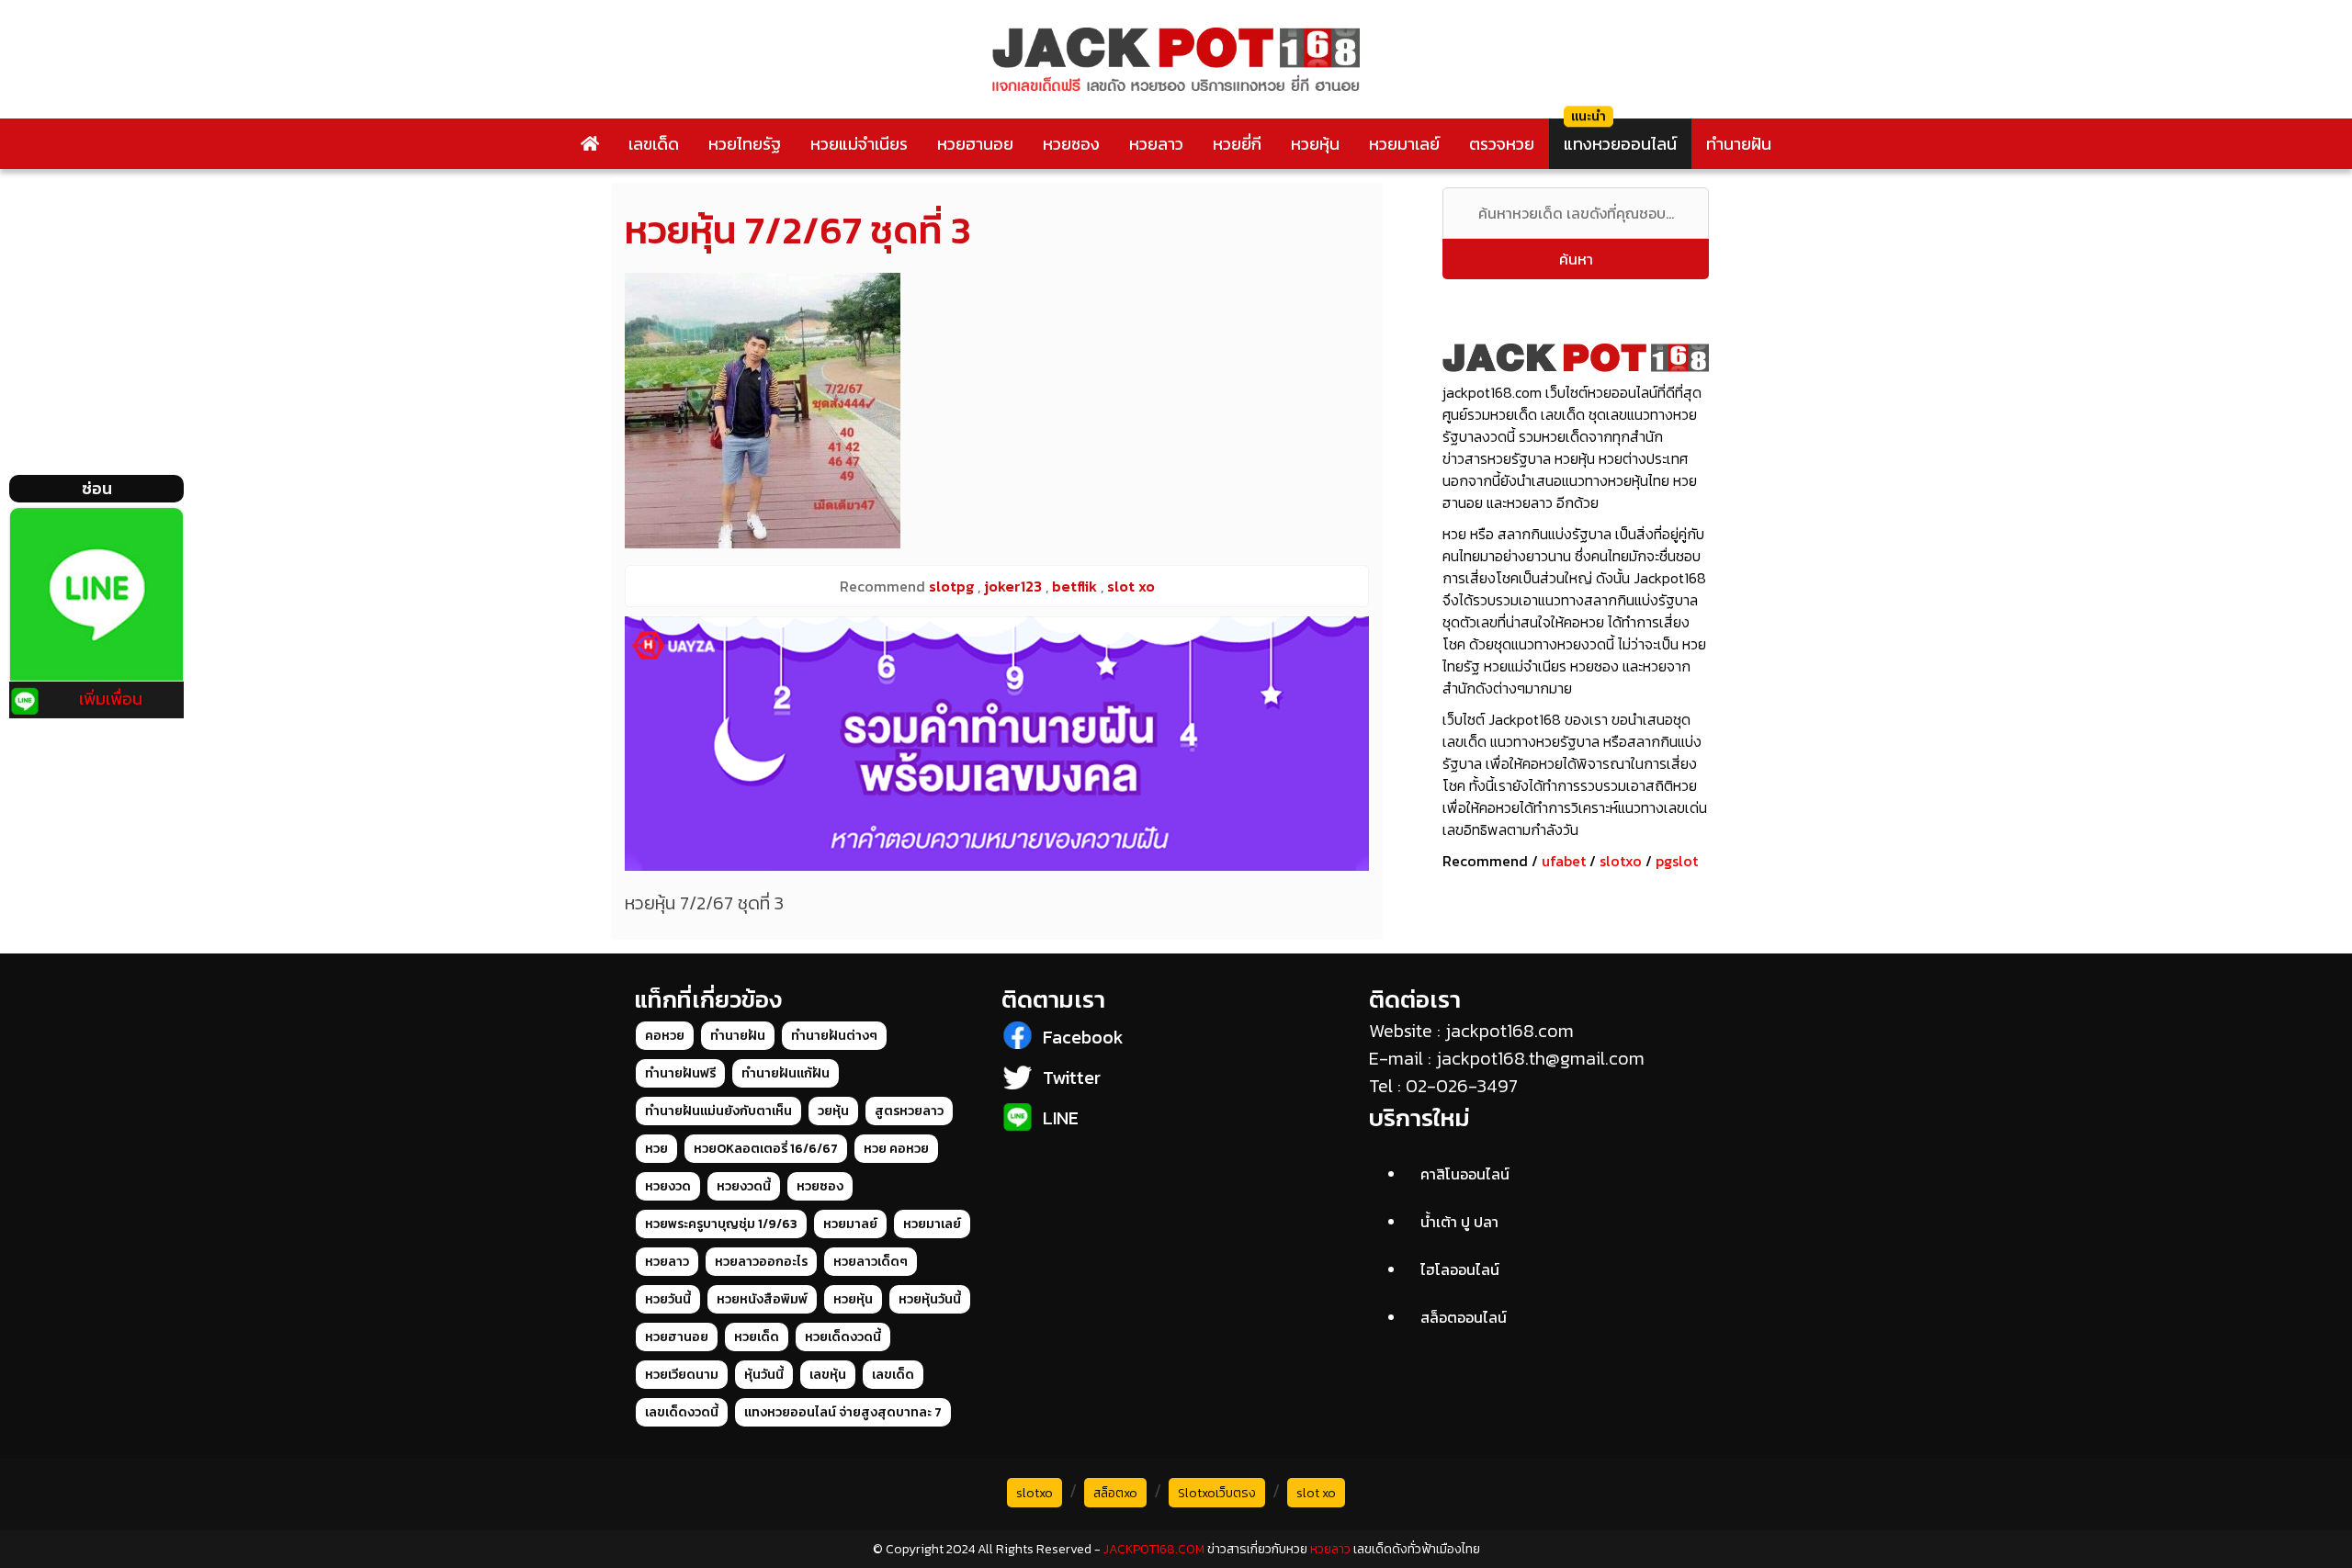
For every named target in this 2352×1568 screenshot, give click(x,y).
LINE (1061, 1118)
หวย (656, 1149)
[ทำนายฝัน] (997, 744)
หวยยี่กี (1237, 144)
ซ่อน (97, 488)
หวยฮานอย (975, 144)
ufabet (1564, 861)
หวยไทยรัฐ (745, 144)
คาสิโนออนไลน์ (1465, 1174)
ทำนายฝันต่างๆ (834, 1036)
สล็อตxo (1115, 1493)
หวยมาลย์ (850, 1224)
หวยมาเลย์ (1404, 144)
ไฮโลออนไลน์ (1460, 1269)
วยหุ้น (833, 1111)
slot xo (1316, 1493)
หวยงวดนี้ (744, 1186)
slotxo (1621, 861)
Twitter (1072, 1077)
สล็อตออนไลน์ (1464, 1317)
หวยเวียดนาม (682, 1375)
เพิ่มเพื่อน (111, 699)
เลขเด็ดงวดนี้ (682, 1412)
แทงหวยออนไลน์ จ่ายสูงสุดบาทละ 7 (843, 1412)
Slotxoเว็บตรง (1217, 1493)
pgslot (1677, 861)
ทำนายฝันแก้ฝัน (786, 1073)
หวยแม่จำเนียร (859, 144)
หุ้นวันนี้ (764, 1375)
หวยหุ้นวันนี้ (930, 1299)
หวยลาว (1156, 144)
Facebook (1083, 1037)
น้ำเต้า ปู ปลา (1459, 1222)
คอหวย (665, 1036)
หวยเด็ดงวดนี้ (843, 1337)
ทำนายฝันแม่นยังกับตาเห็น (718, 1111)
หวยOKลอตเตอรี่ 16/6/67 (766, 1149)
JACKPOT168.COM (1154, 1549)
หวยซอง (1071, 144)
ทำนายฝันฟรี (680, 1073)
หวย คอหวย (896, 1149)
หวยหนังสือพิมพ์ (762, 1299)
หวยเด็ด (757, 1337)
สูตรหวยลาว (909, 1111)
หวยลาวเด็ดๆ (871, 1262)
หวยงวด (668, 1186)
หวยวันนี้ (668, 1299)
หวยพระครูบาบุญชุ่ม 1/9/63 (721, 1224)
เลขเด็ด (654, 144)
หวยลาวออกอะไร (761, 1262)
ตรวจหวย (1502, 144)
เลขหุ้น (828, 1375)
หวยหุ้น (1315, 144)
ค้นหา (1576, 259)
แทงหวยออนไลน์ (1620, 144)
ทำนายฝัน (1739, 144)
